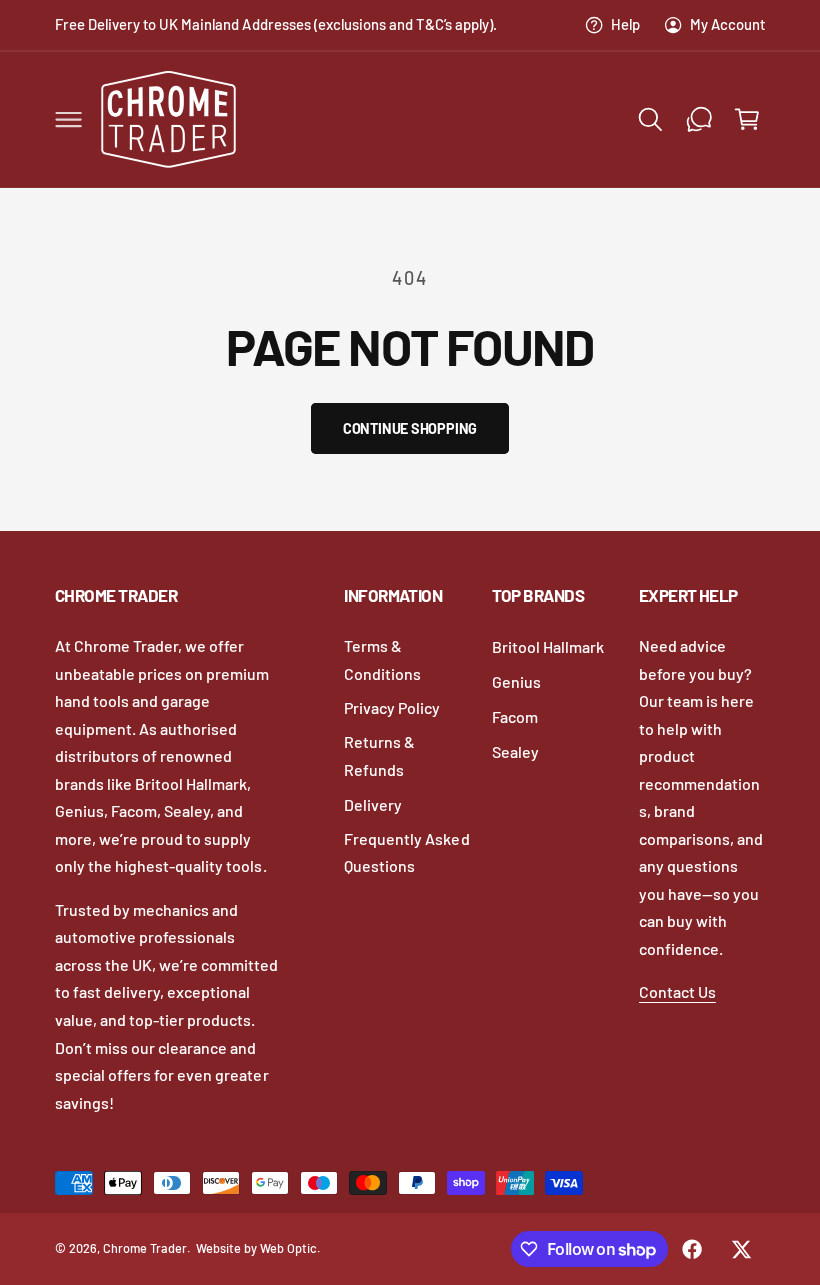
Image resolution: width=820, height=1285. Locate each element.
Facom (515, 716)
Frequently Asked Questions (406, 852)
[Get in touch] (699, 119)
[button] (68, 119)
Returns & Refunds (379, 755)
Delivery (373, 804)
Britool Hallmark (548, 646)
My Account (727, 24)
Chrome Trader (145, 1248)
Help (625, 24)
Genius (516, 681)
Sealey (515, 751)
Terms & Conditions (382, 659)
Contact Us (677, 991)
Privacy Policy (392, 707)
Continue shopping (410, 428)
